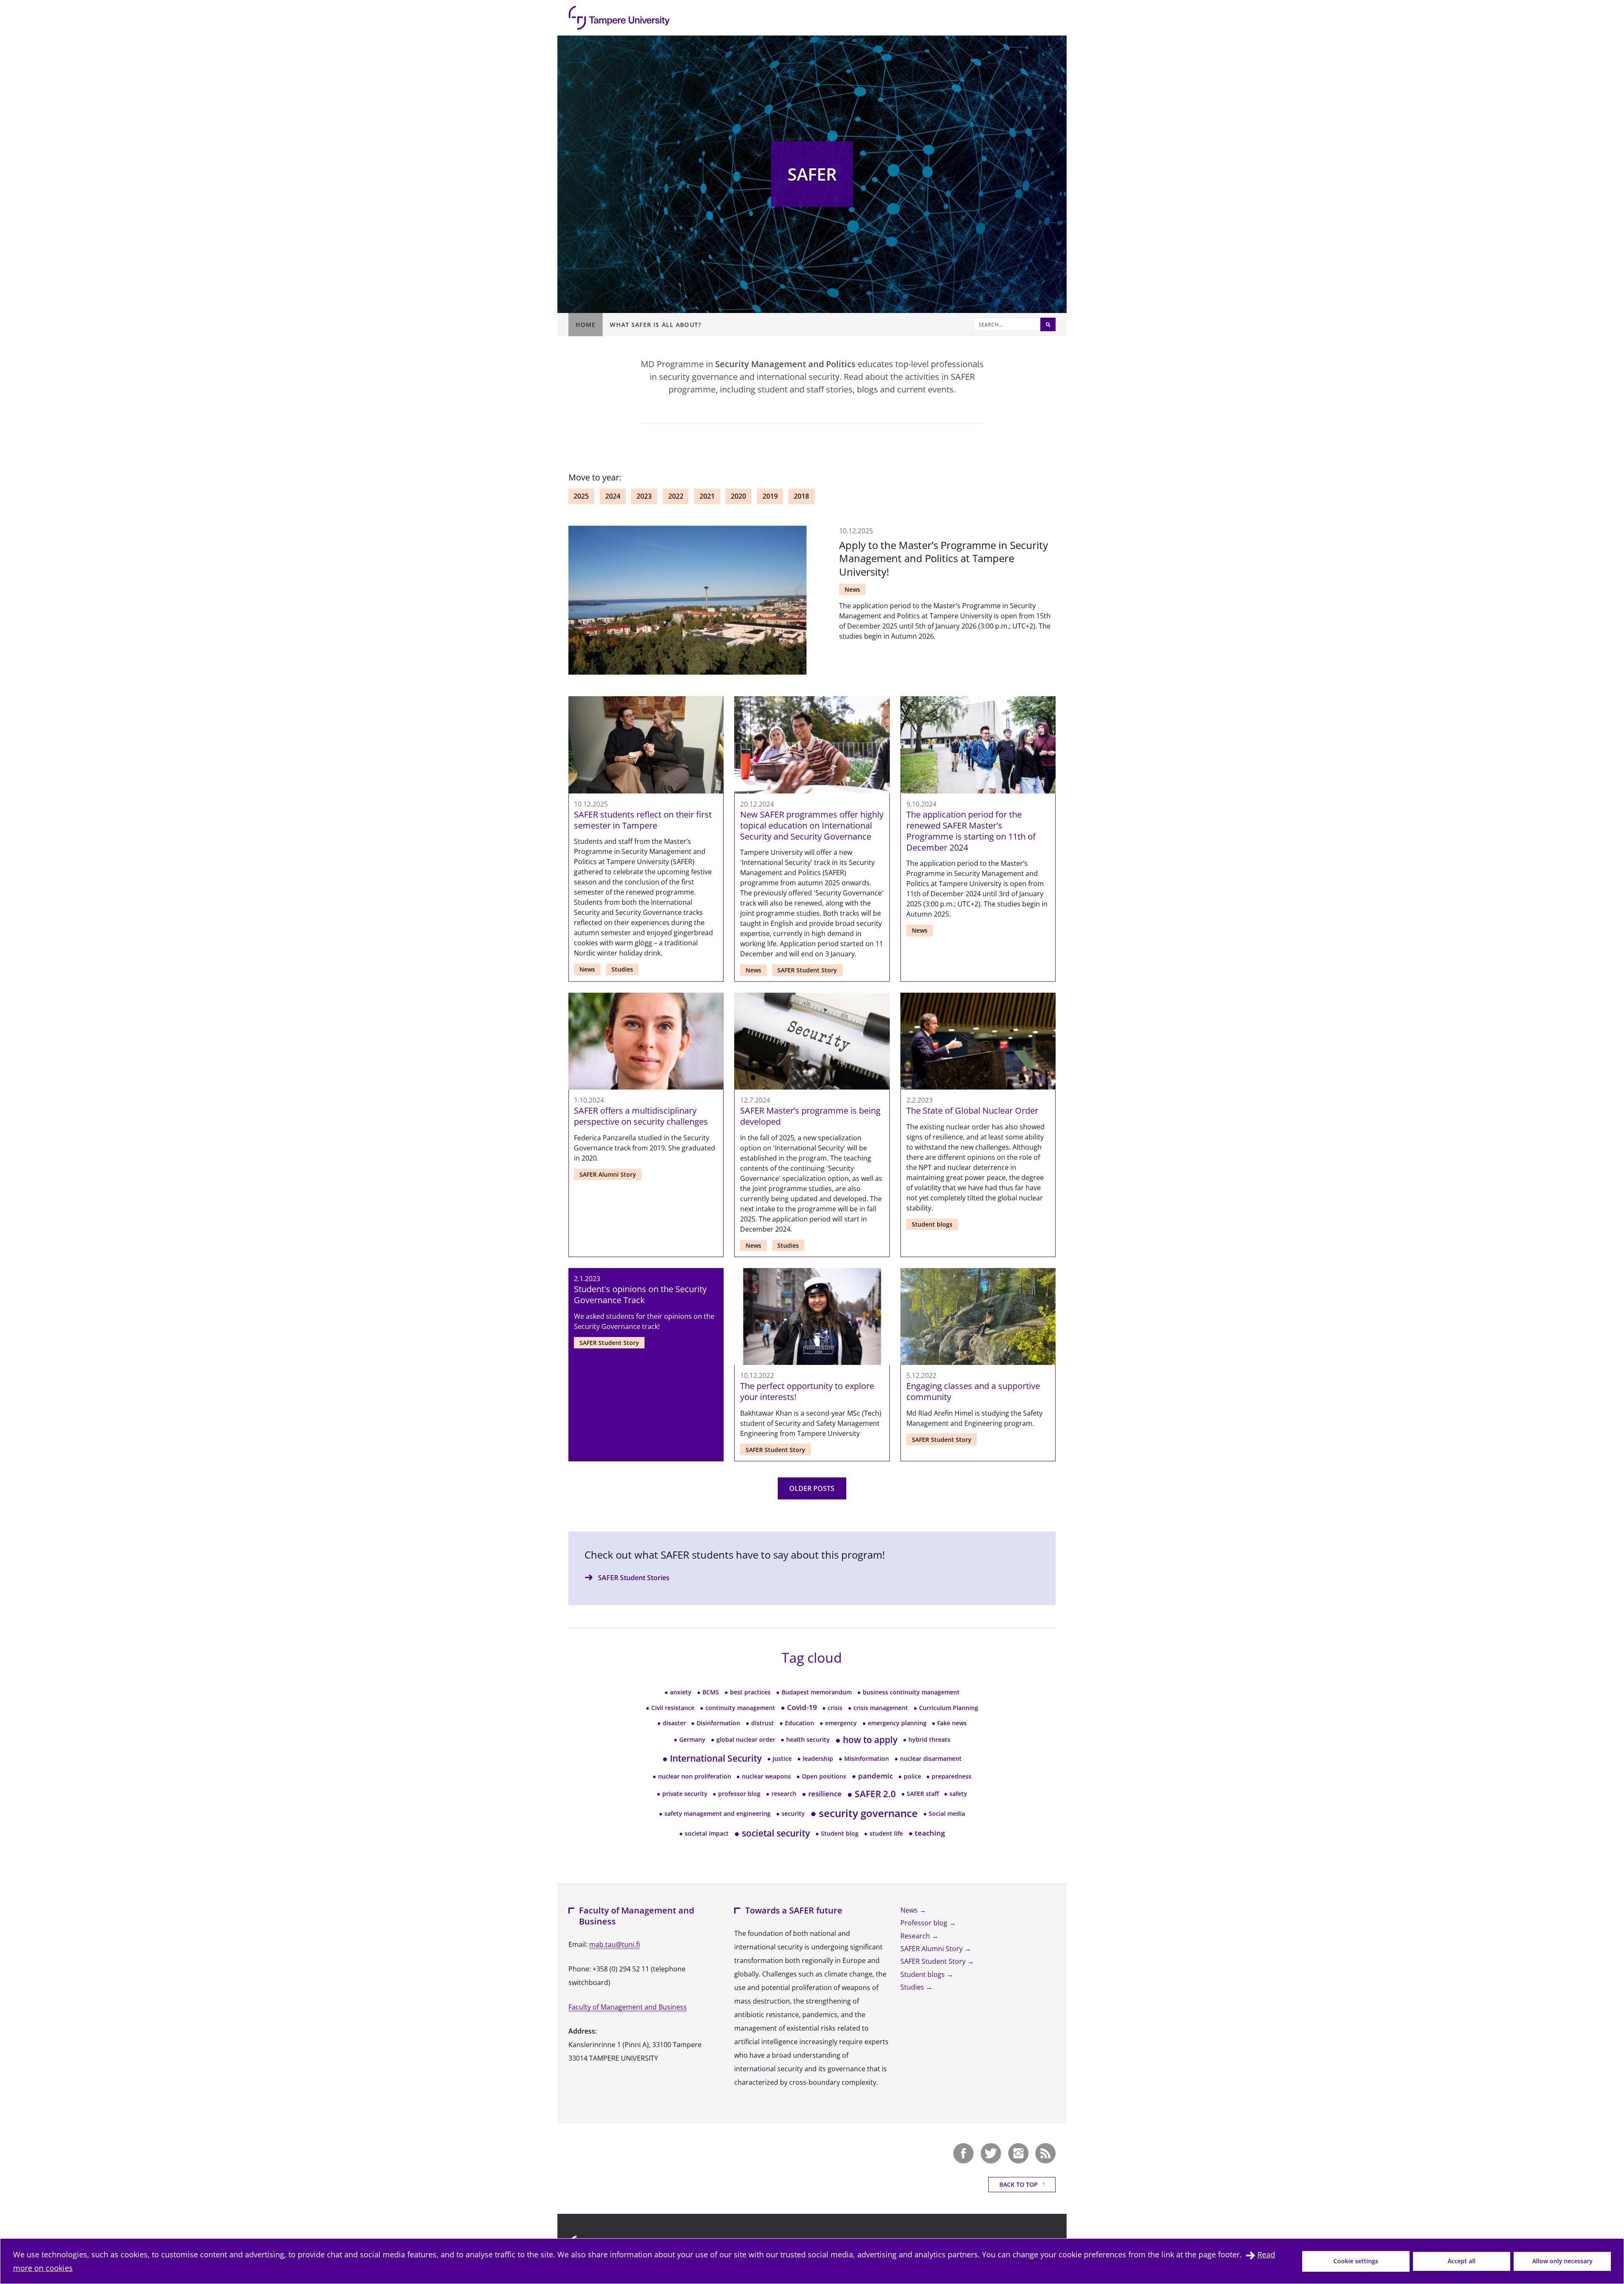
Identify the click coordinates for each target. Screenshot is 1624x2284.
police (910, 1776)
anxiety (678, 1692)
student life (883, 1833)
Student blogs (932, 1224)
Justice (779, 1758)
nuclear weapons (764, 1776)
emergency (838, 1723)
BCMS (708, 1692)
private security (682, 1794)
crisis (832, 1708)
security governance (864, 1813)
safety (956, 1794)
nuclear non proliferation (692, 1776)
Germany (690, 1739)
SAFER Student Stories (634, 1578)
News (852, 589)
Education (797, 1723)
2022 (676, 496)
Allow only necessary (1562, 2261)
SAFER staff (920, 1794)
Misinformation (864, 1758)
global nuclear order (743, 1739)
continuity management (738, 1708)
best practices (748, 1692)
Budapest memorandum (814, 1692)
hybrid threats (927, 1739)
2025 (581, 496)
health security (805, 1739)
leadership (815, 1758)
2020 (738, 496)
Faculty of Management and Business (628, 2007)
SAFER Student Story (807, 970)
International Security (712, 1758)
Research (916, 1936)
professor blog (737, 1794)
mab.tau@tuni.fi (614, 1944)
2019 (770, 496)
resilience (822, 1794)
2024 (613, 496)
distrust (760, 1723)
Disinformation (716, 1723)
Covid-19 (799, 1707)
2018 (801, 496)
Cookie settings (1356, 2261)
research (781, 1794)
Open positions (821, 1776)
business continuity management (908, 1692)
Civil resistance (670, 1708)
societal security (772, 1833)
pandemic (872, 1776)
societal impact (704, 1833)
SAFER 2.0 (871, 1794)
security (790, 1813)
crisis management (878, 1708)
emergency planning (894, 1723)
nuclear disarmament (928, 1758)
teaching (927, 1833)
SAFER (812, 174)
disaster (672, 1723)
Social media (944, 1813)
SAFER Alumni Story (608, 1174)
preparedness (949, 1776)
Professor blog (925, 1923)
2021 (707, 496)
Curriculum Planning (946, 1708)
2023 (644, 496)
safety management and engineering (715, 1813)
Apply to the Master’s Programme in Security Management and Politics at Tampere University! (944, 558)
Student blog (837, 1833)
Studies (622, 969)
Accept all (1462, 2261)
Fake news (949, 1723)
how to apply (866, 1739)
